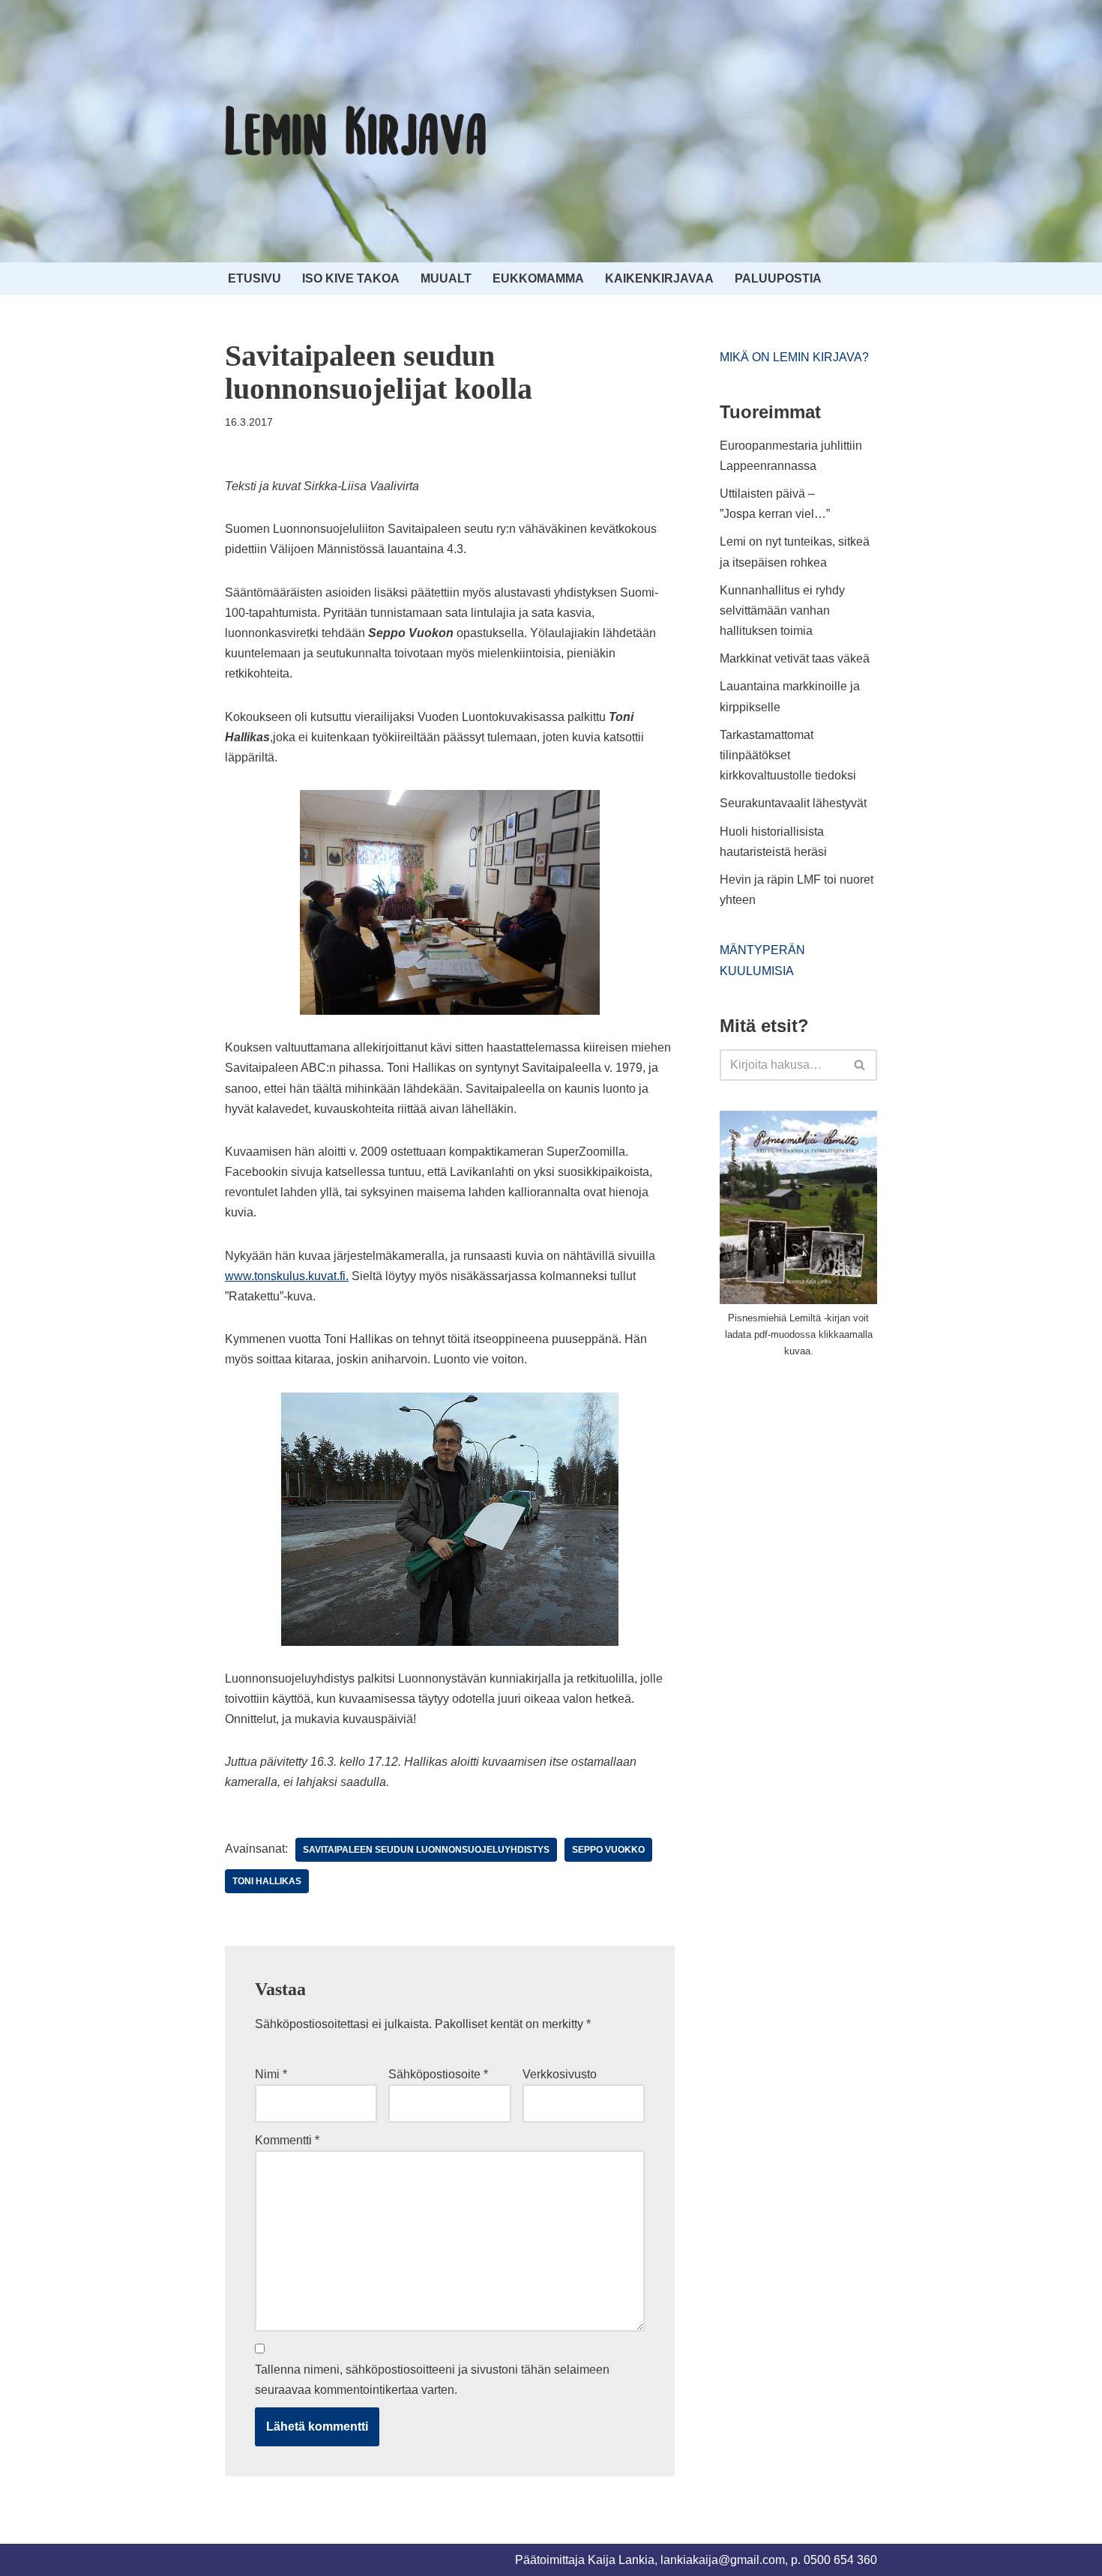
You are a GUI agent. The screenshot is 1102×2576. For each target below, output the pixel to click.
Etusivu (255, 278)
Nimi (271, 2074)
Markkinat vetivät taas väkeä (795, 658)
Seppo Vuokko (608, 1850)
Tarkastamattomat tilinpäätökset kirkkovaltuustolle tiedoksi (788, 755)
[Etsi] (860, 1065)
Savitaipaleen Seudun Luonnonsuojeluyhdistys (426, 1850)
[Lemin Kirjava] (356, 131)
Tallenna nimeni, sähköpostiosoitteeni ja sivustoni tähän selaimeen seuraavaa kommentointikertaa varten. (432, 2380)
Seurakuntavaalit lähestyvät (793, 803)
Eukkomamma (538, 278)
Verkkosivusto (560, 2074)
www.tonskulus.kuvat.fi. (287, 1276)
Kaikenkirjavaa (659, 278)
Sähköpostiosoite (438, 2074)
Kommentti (287, 2140)
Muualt (446, 278)
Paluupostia (778, 278)
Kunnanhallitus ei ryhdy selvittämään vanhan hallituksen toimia (782, 610)
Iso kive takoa (351, 278)
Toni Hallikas (267, 1881)
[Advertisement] (832, 1482)
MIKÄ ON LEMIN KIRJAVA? (794, 357)
